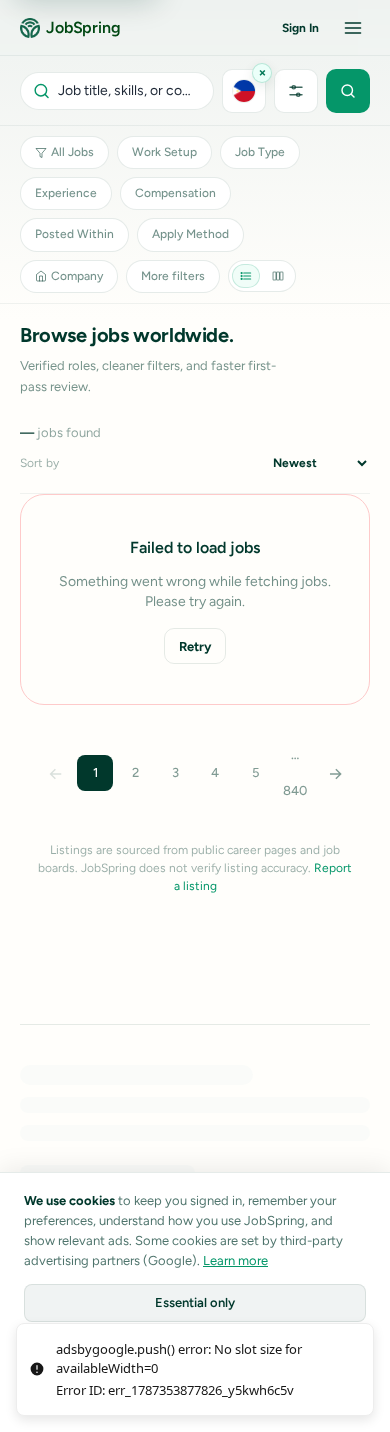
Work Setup (164, 152)
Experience (66, 193)
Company (77, 276)
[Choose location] (244, 91)
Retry (195, 646)
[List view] (246, 276)
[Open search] (117, 91)
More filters (173, 276)
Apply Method (190, 234)
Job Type (260, 152)
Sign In (300, 28)
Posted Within (74, 234)
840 (295, 790)
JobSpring (83, 27)
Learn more (235, 1260)
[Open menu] (353, 28)
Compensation (175, 193)
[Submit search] (348, 91)
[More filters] (296, 91)
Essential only (195, 1302)
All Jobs (72, 152)
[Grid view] (278, 276)
